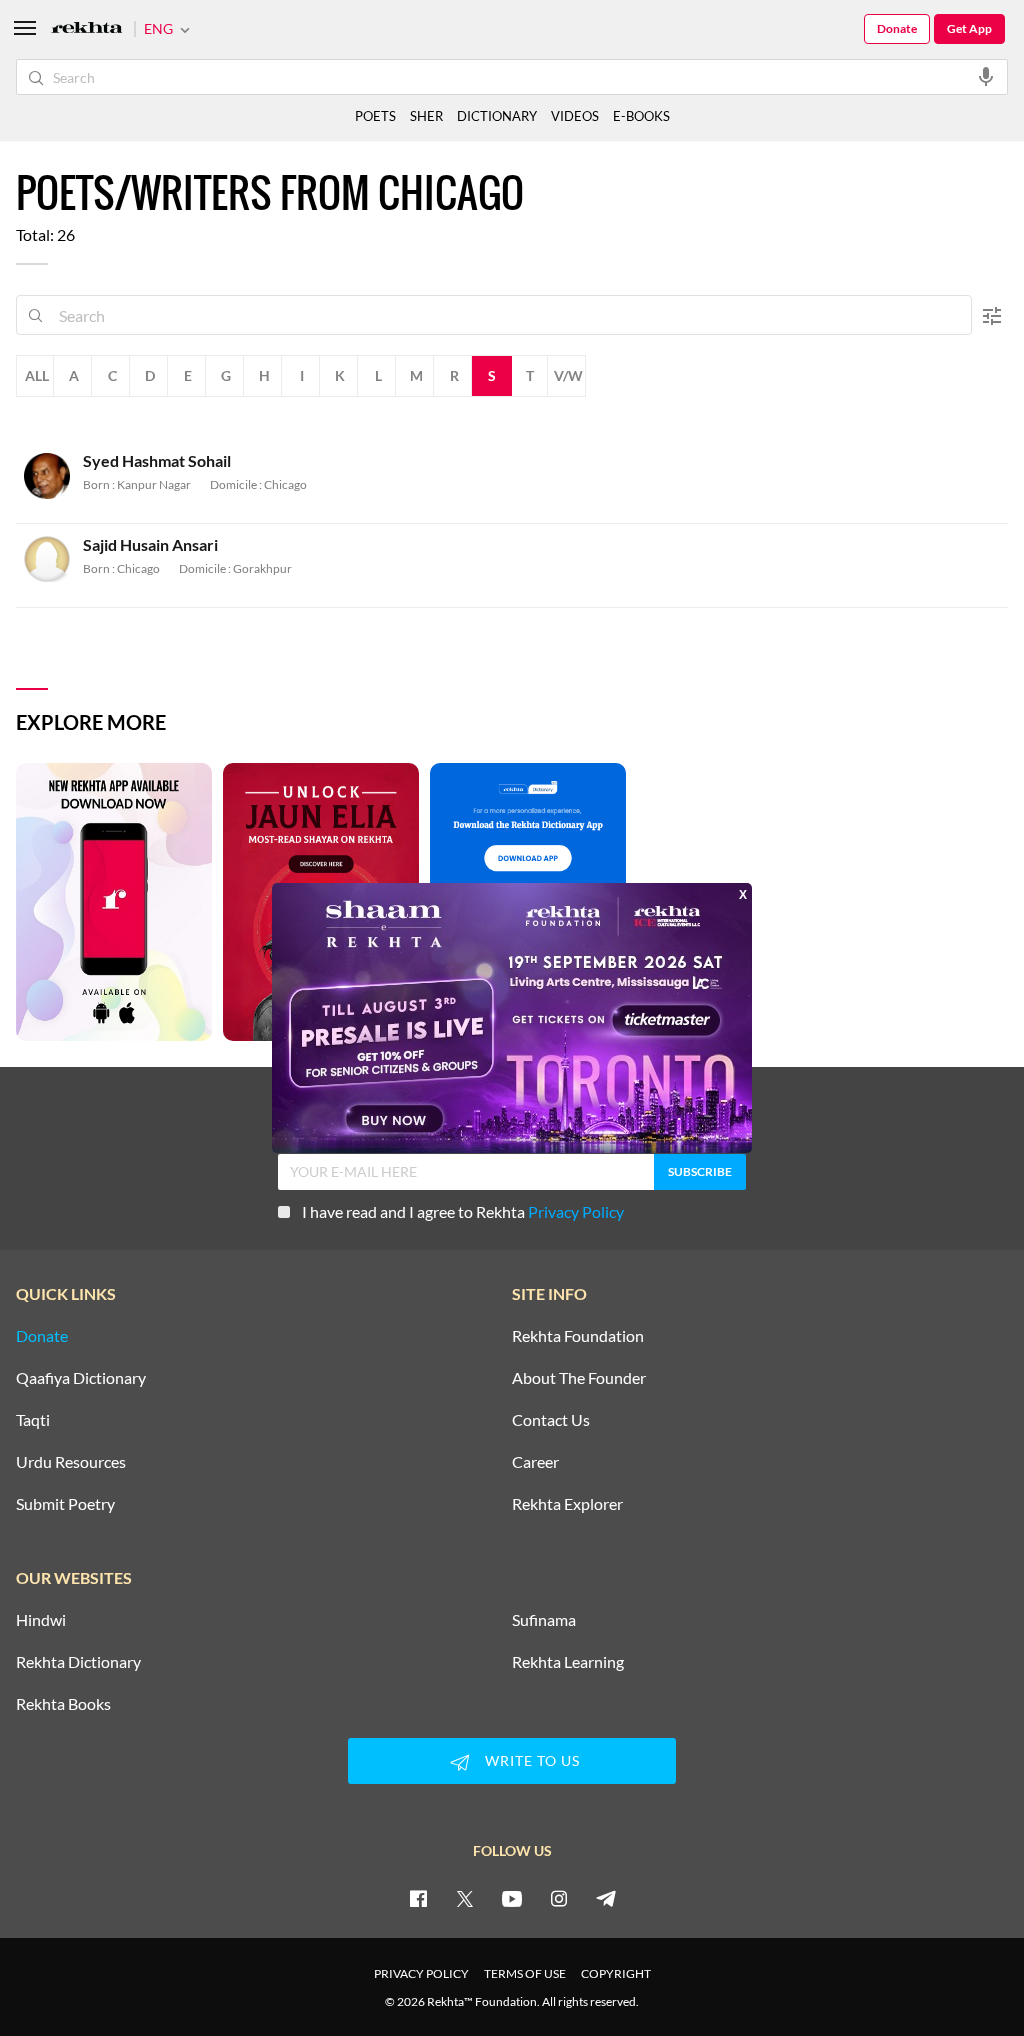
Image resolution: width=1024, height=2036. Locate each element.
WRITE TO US (532, 1760)
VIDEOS (575, 116)
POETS (375, 116)
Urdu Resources (71, 1462)
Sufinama (544, 1620)
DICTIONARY (497, 116)
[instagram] (559, 1898)
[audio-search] (986, 76)
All (37, 375)
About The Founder (579, 1378)
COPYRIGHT (616, 1973)
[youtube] (512, 1898)
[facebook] (418, 1898)
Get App (969, 28)
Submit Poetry (65, 1504)
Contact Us (551, 1420)
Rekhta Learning (568, 1662)
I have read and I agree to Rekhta (463, 1211)
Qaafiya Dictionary (81, 1378)
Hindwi (41, 1620)
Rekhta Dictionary (78, 1662)
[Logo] (87, 29)
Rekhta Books (63, 1704)
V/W (568, 375)
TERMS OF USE (525, 1973)
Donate (897, 28)
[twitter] (465, 1898)
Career (535, 1462)
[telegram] (606, 1898)
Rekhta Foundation (578, 1336)
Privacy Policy (576, 1211)
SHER (426, 116)
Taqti (33, 1420)
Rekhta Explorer (567, 1504)
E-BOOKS (641, 116)
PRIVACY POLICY (421, 1973)
